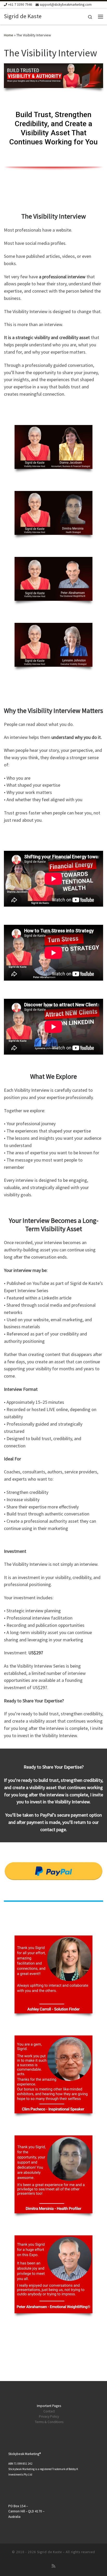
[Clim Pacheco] (53, 2074)
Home (9, 35)
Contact (49, 2411)
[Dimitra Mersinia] (53, 513)
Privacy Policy (49, 2416)
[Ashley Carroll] (53, 1974)
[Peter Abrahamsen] (53, 579)
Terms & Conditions (49, 2422)
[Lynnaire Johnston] (53, 645)
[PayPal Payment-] (53, 1871)
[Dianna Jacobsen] (53, 447)
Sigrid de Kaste (49, 2552)
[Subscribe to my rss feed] (53, 2566)
